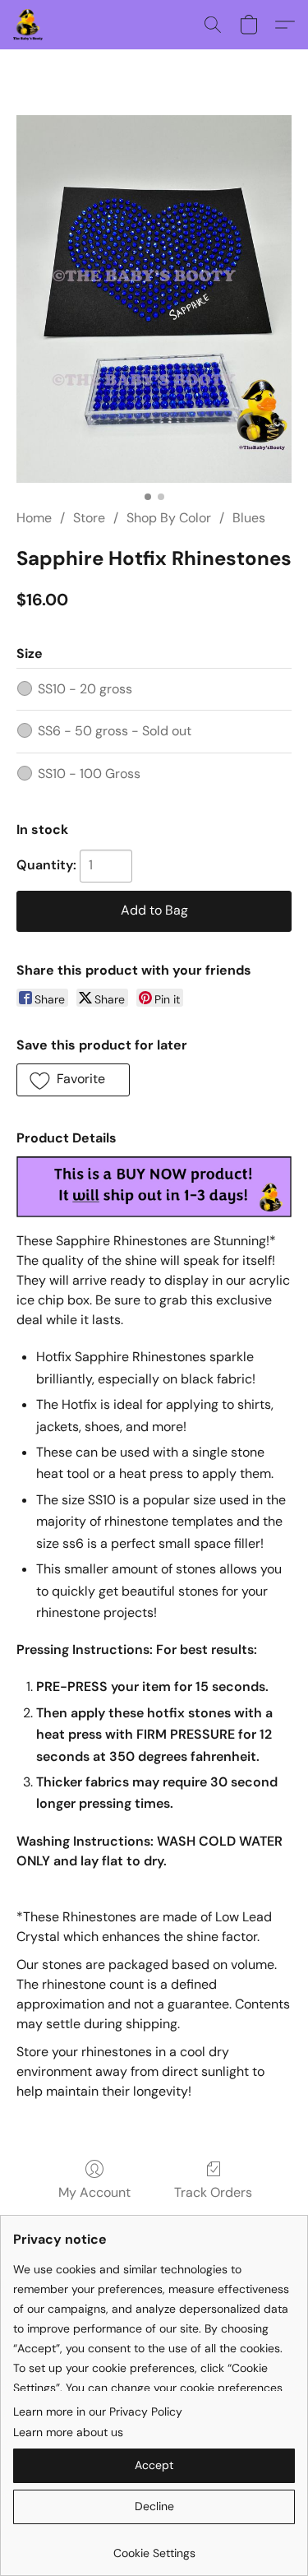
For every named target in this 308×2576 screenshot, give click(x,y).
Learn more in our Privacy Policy (98, 2412)
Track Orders (213, 2192)
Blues (249, 518)
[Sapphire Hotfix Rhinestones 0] (154, 299)
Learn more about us (68, 2432)
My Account (94, 2192)
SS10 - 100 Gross (89, 774)
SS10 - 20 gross (85, 689)
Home (34, 518)
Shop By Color (169, 518)
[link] (154, 2547)
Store (89, 518)
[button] (29, 25)
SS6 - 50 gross (115, 731)
